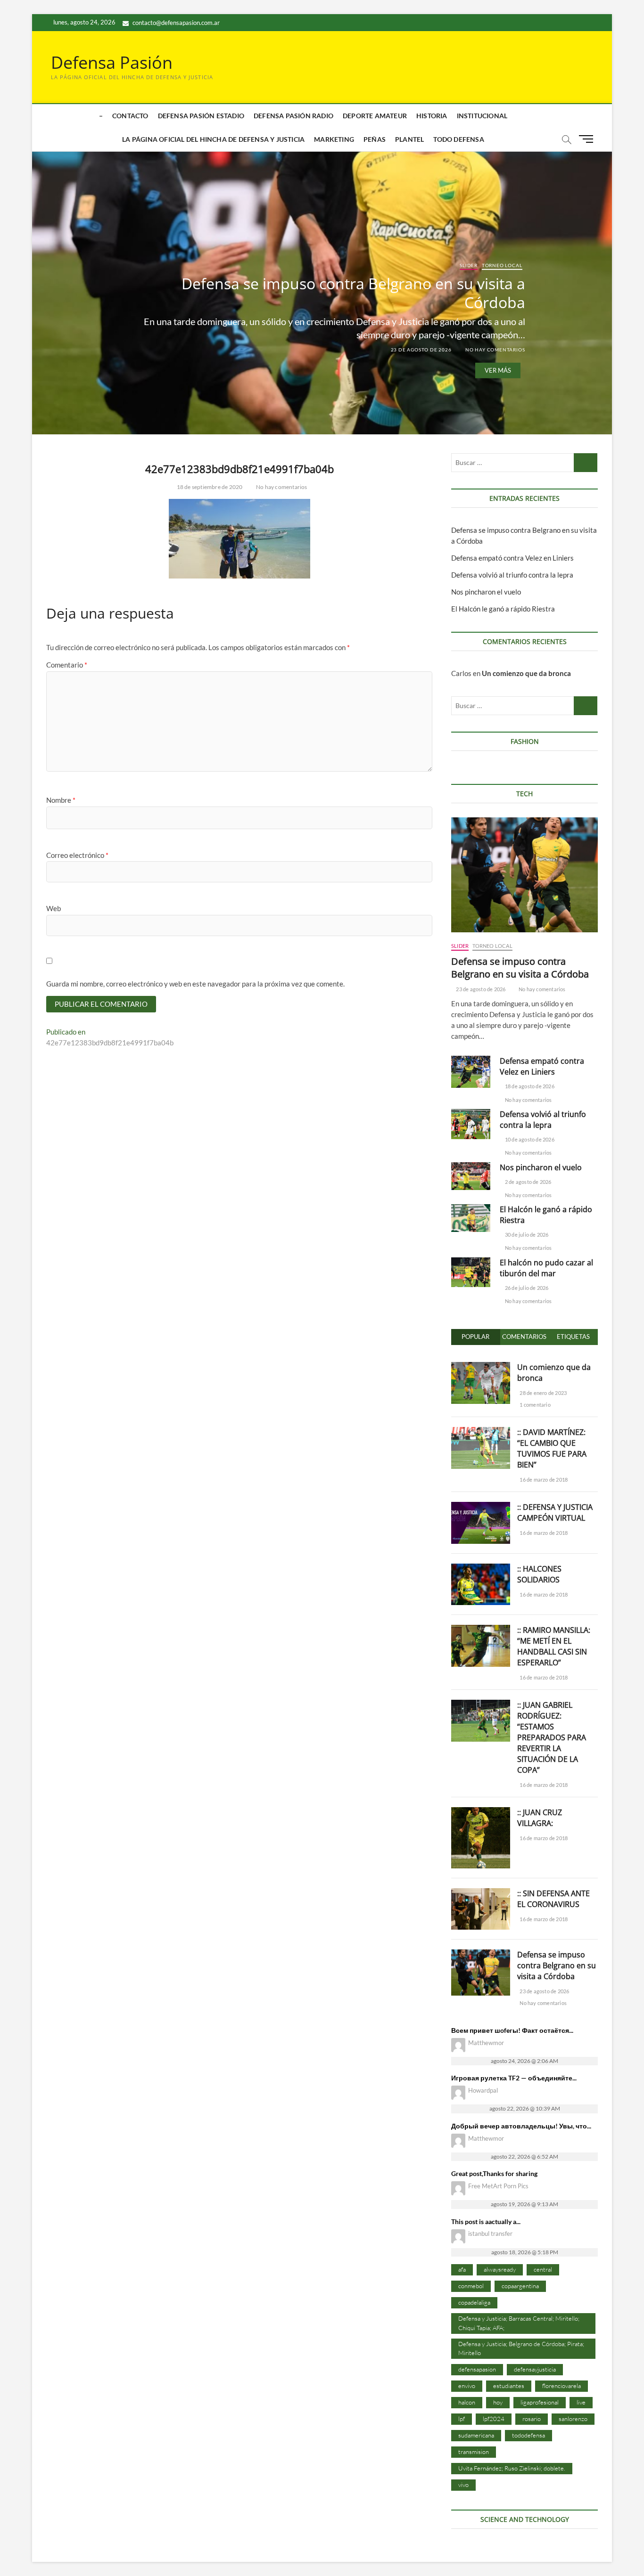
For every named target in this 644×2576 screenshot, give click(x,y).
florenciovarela (561, 2386)
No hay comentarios (494, 349)
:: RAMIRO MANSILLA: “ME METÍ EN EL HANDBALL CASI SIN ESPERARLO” (554, 1646)
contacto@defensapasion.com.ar (175, 23)
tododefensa (528, 2435)
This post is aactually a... (486, 2221)
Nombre (61, 800)
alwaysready (500, 2269)
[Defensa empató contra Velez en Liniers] (471, 1072)
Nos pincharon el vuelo (486, 592)
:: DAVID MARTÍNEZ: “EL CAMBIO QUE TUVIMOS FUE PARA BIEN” (552, 1448)
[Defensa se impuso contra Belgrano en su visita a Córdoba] (524, 875)
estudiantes (509, 2386)
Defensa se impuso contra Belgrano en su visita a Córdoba (353, 292)
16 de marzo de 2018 (543, 1480)
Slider (469, 265)
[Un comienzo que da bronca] (481, 1367)
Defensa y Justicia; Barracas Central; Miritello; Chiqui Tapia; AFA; (519, 2323)
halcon (467, 2402)
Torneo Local (502, 265)
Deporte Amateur (375, 116)
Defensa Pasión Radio (293, 116)
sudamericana (476, 2435)
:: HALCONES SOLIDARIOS (539, 1574)
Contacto (130, 116)
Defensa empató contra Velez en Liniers (512, 558)
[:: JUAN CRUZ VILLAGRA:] (481, 1812)
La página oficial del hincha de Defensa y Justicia (213, 139)
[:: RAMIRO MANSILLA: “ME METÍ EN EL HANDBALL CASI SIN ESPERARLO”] (481, 1630)
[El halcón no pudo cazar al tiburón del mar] (471, 1272)
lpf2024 (494, 2419)
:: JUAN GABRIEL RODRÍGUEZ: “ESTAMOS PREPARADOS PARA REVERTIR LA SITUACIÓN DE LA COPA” (552, 1737)
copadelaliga (474, 2302)
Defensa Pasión (112, 63)
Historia (432, 116)
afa (462, 2269)
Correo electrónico (77, 855)
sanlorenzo (573, 2419)
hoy (498, 2402)
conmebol (471, 2286)
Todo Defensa (458, 139)
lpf (462, 2419)
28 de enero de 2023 (543, 1393)
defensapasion (477, 2369)
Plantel (409, 139)
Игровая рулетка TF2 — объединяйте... (514, 2078)
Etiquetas (573, 1337)
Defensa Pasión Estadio (201, 116)
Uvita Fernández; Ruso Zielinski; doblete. (512, 2468)
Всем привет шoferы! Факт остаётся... (512, 2030)
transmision (474, 2452)
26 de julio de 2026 (526, 1288)
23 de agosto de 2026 (421, 349)
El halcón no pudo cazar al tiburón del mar (546, 1268)
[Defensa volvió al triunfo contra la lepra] (471, 1124)
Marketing (334, 139)
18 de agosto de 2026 (529, 1086)
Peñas (375, 139)
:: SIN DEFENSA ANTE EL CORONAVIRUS (553, 1899)
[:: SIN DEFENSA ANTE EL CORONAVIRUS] (481, 1893)
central (543, 2269)
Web (54, 908)
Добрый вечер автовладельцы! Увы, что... (521, 2126)
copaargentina (520, 2286)
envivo (467, 2386)
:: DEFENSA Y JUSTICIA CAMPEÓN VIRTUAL (555, 1512)
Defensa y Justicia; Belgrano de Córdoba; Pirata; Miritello (521, 2348)
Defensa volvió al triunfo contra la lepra (512, 575)
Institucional (482, 116)
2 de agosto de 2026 (528, 1182)
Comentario (67, 665)
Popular (475, 1337)
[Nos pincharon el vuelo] (471, 1176)
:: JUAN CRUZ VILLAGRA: (540, 1818)
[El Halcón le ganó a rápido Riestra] (471, 1218)
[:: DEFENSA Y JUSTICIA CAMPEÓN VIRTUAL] (481, 1507)
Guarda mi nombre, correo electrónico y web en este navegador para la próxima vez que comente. (195, 984)
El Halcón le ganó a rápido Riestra (503, 609)
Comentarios (524, 1337)
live (581, 2402)
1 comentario (535, 1405)
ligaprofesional (540, 2402)
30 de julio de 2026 (526, 1235)
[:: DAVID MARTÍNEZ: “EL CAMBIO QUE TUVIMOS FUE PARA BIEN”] (481, 1432)
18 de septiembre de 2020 (209, 487)
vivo (463, 2485)
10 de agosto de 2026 (529, 1139)
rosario (532, 2419)
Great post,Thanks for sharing (494, 2173)
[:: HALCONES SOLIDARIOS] (481, 1569)
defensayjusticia (535, 2369)
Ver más (498, 370)
